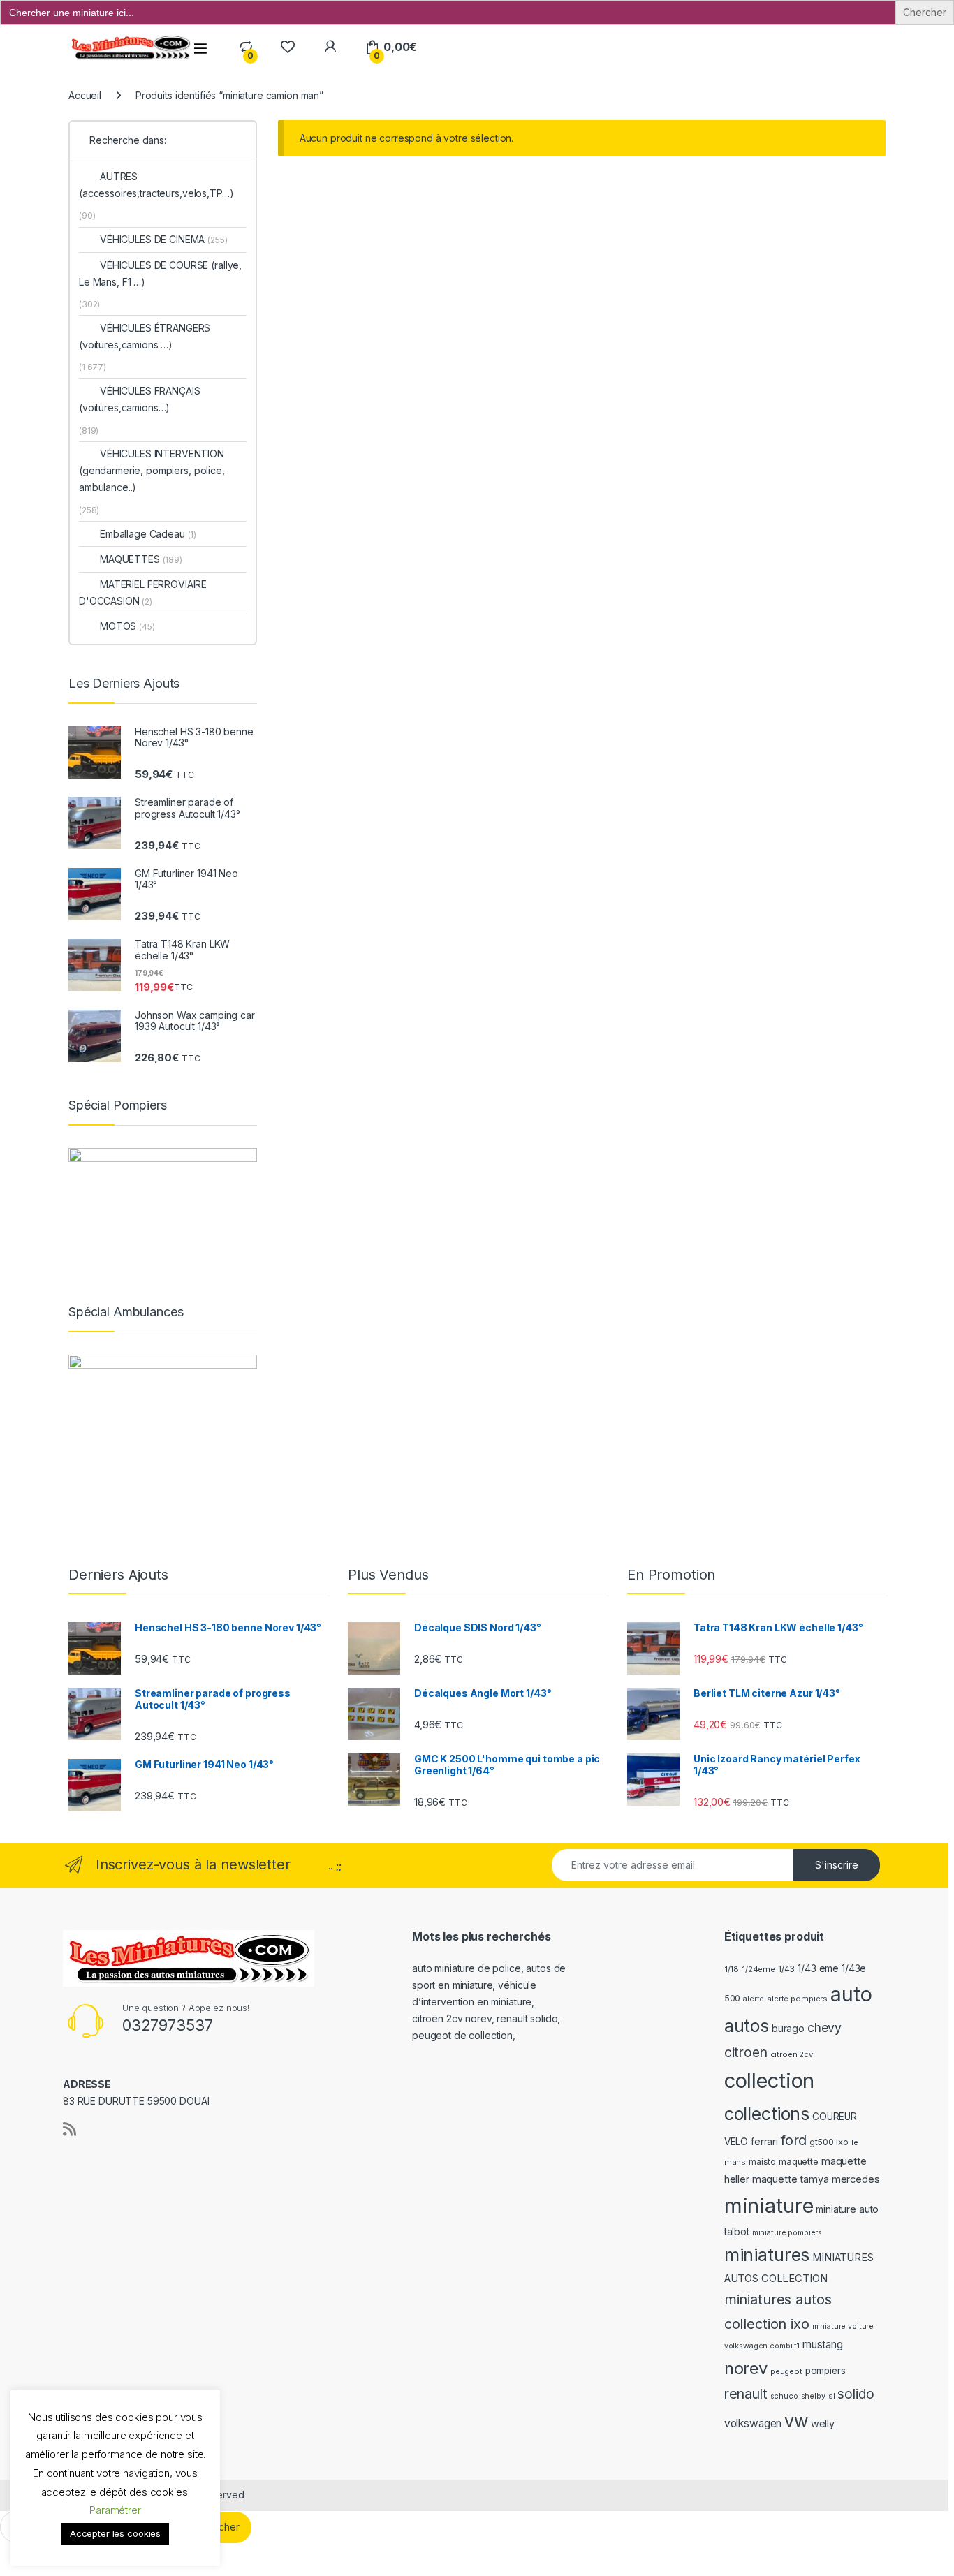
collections (767, 2114)
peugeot (786, 2371)
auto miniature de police (467, 1968)
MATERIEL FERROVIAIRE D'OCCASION (143, 593)
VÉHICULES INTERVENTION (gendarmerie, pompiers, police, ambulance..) (152, 470)
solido (856, 2394)
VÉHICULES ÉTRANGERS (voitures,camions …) (145, 336)
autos (747, 2026)
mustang (823, 2345)
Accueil (85, 95)
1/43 (786, 1969)
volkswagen (753, 2423)
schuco (784, 2396)
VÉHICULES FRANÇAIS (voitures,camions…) (139, 399)
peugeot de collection (462, 2035)
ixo (842, 2142)
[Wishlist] (287, 47)
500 (733, 1998)
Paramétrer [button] (115, 2510)
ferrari (764, 2141)
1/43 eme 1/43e (832, 1968)
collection (770, 2081)
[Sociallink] (69, 2129)
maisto (762, 2162)
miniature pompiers (787, 2233)
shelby (813, 2396)
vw (796, 2421)
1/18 (732, 1969)
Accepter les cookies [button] (115, 2533)
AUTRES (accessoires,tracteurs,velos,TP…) (156, 185)
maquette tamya (791, 2179)
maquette (799, 2162)
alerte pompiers (797, 1999)
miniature (769, 2206)
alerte (754, 1999)
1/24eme (758, 1969)
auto (851, 1994)
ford (794, 2140)
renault (746, 2394)
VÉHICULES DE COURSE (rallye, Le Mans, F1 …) (160, 273)
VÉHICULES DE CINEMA (164, 239)
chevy (824, 2027)
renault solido (527, 2018)
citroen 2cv (792, 2054)
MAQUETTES (141, 559)
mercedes (856, 2179)
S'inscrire (837, 1865)
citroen (746, 2052)
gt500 (821, 2142)
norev (746, 2368)
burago (788, 2028)
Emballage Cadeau (148, 534)
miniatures (767, 2255)
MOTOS (127, 626)
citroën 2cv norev (452, 2018)
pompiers (825, 2371)
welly (823, 2423)
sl (832, 2396)
